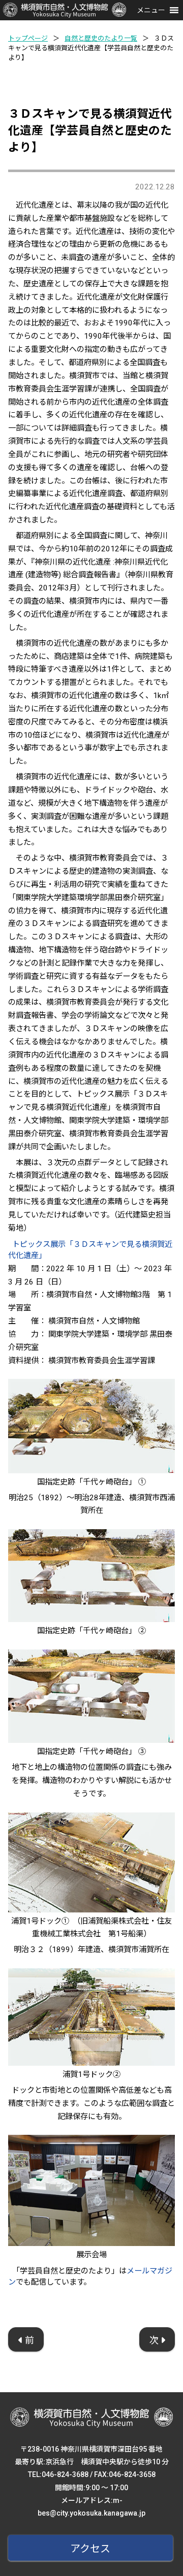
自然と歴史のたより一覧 (101, 38)
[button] (151, 10)
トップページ (28, 38)
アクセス (90, 2549)
